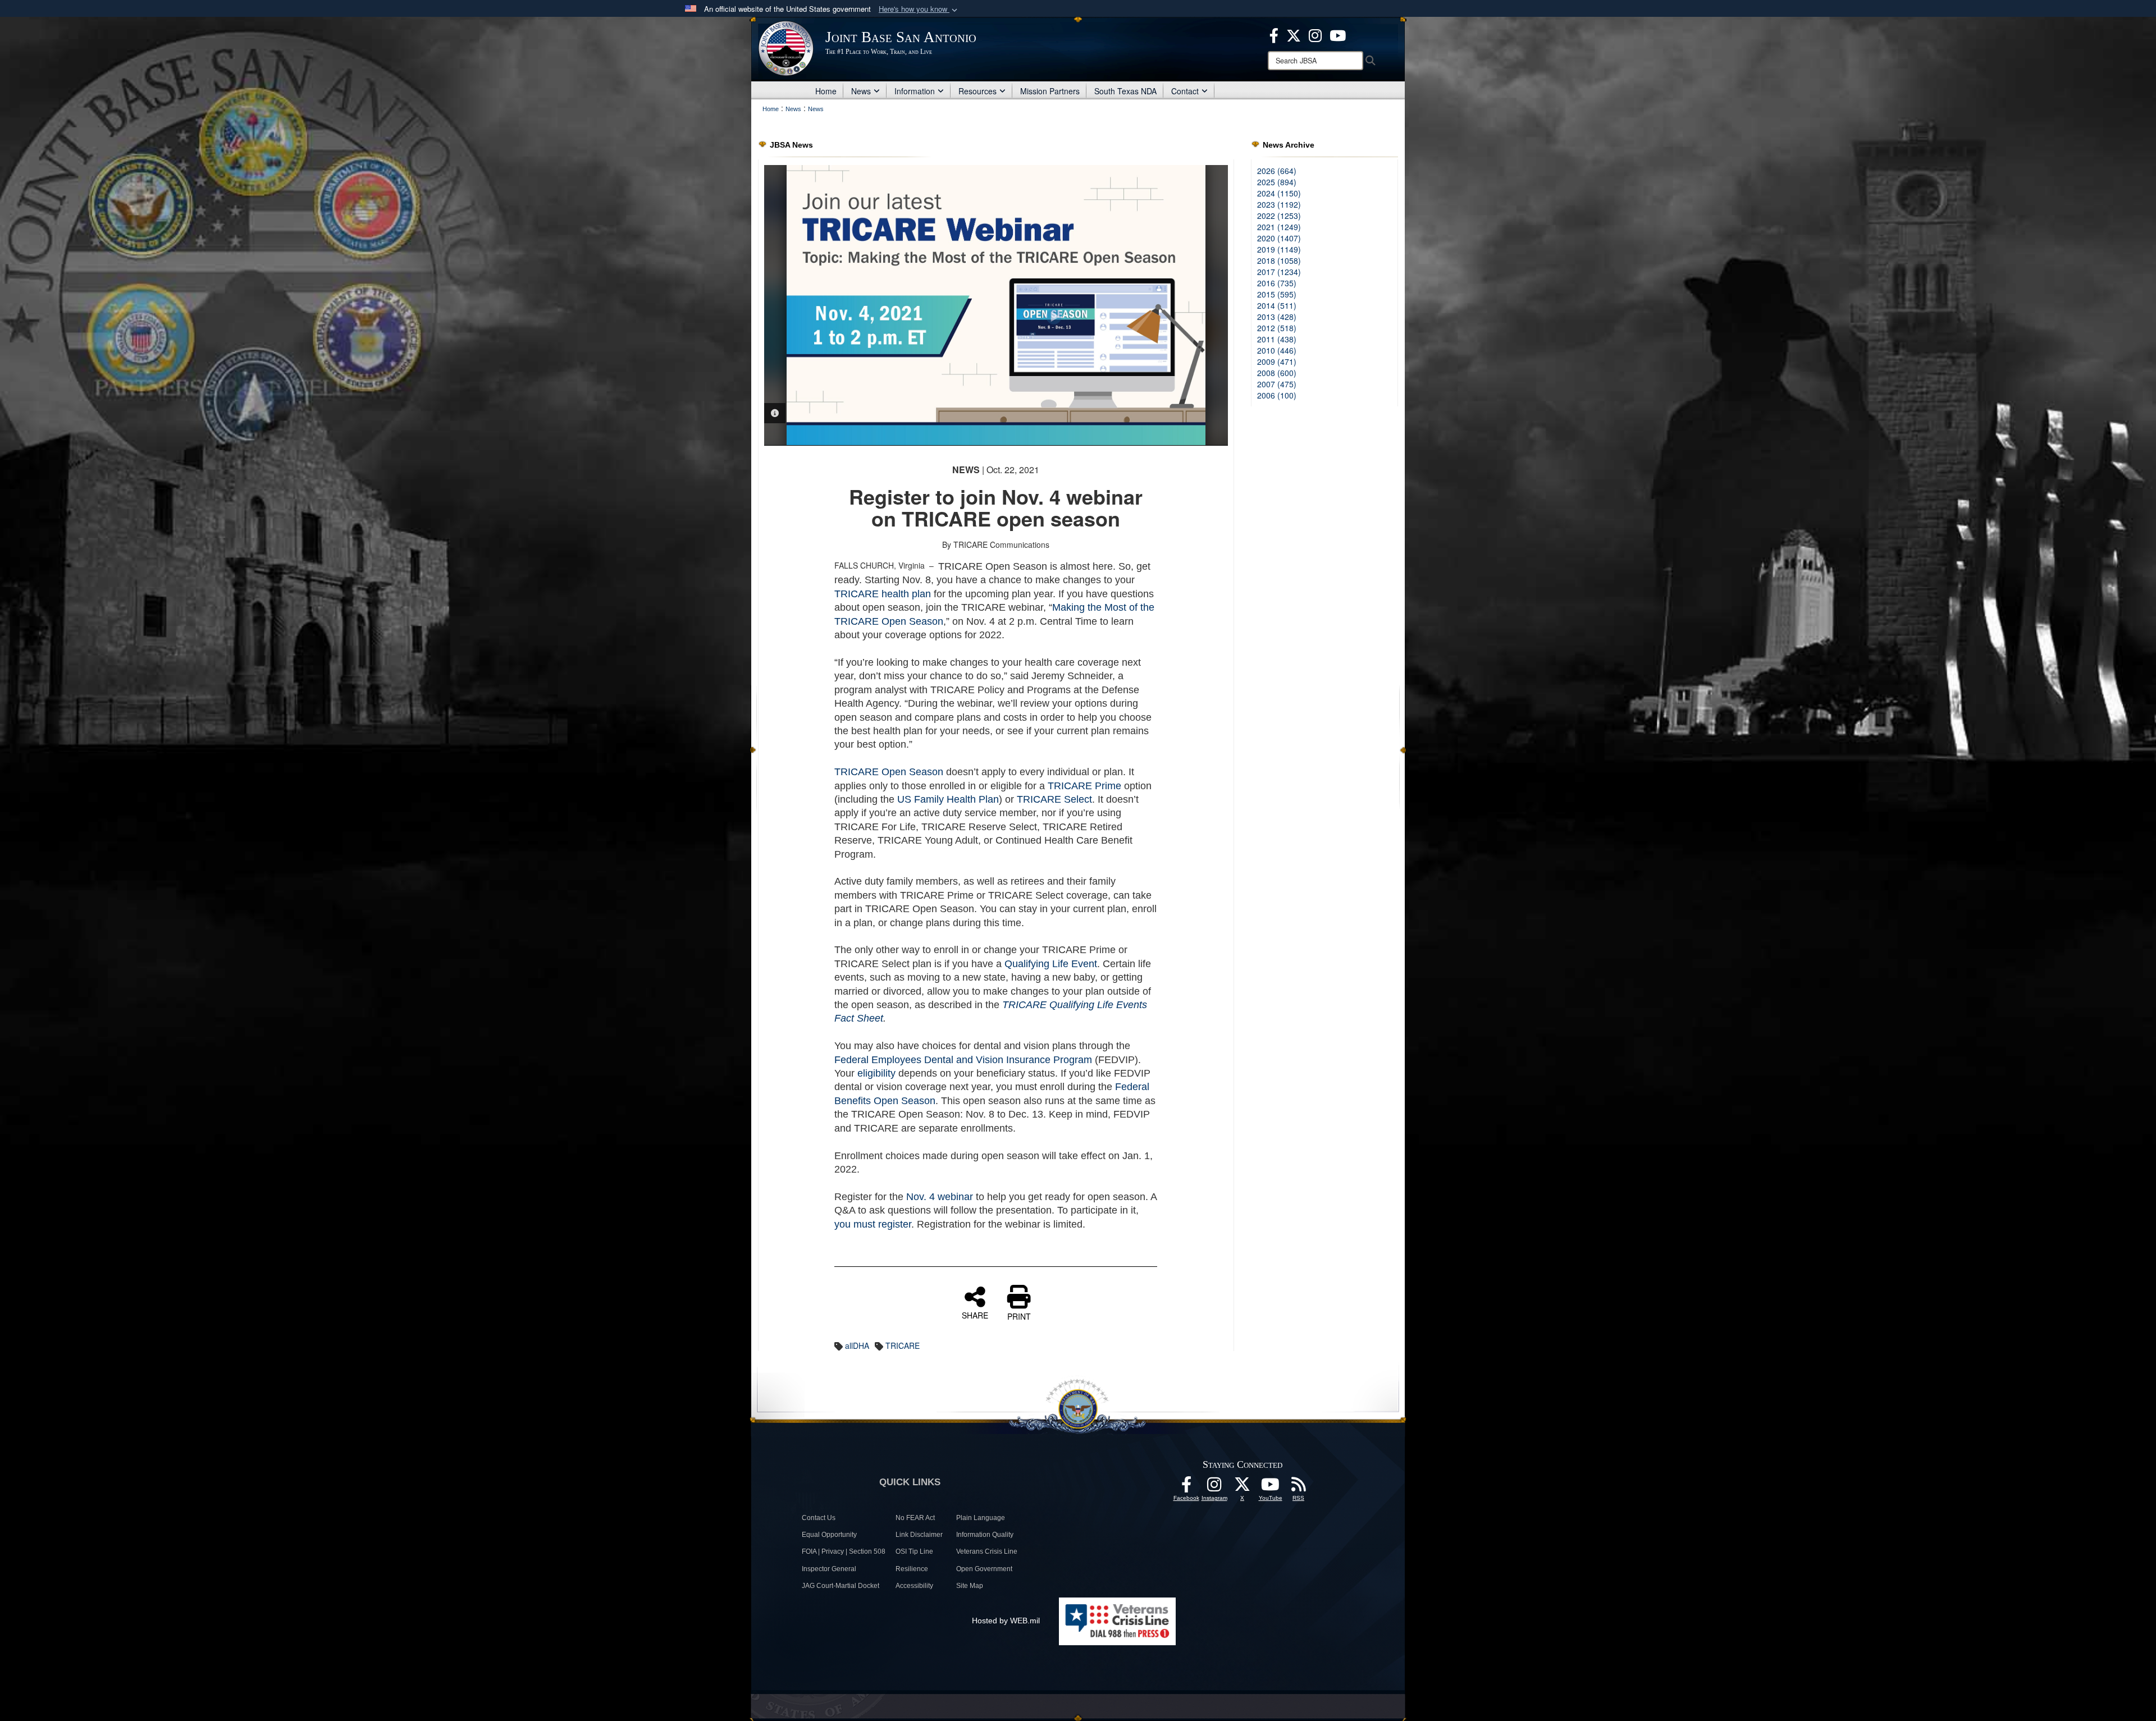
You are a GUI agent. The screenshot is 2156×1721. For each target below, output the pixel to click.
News (861, 91)
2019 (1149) (1279, 249)
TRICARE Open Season (889, 772)
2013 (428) (1277, 317)
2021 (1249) (1279, 227)
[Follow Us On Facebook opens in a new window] (1186, 1487)
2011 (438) (1277, 339)
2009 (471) (1277, 361)
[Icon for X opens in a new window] (1294, 34)
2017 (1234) (1279, 272)
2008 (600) (1277, 373)
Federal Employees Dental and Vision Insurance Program (963, 1060)
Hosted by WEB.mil (1006, 1621)
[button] (919, 9)
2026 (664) (1277, 171)
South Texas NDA (1125, 91)
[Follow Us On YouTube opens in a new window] (1271, 1487)
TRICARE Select (1054, 799)
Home (826, 91)
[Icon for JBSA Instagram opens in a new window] (1315, 34)
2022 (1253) (1279, 216)
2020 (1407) (1279, 238)
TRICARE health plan (883, 594)
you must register (873, 1224)
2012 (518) (1277, 328)
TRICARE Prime (1084, 786)
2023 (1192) (1279, 204)
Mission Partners (1050, 91)
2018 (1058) (1279, 260)
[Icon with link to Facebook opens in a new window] (1274, 34)
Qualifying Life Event (1051, 964)
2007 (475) (1277, 384)
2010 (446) (1277, 350)
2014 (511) (1277, 305)
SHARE (975, 1315)
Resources (977, 91)
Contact (1185, 91)
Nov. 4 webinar (940, 1197)
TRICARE (903, 1345)
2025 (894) (1277, 182)
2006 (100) (1277, 395)
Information (915, 91)
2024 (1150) (1279, 193)
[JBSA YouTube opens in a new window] (1338, 34)
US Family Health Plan (948, 799)
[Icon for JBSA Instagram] (1214, 1487)
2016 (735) (1277, 283)
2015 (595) (1277, 294)
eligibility (876, 1073)
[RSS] (1299, 1487)
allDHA (857, 1345)
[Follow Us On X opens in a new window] (1243, 1487)
